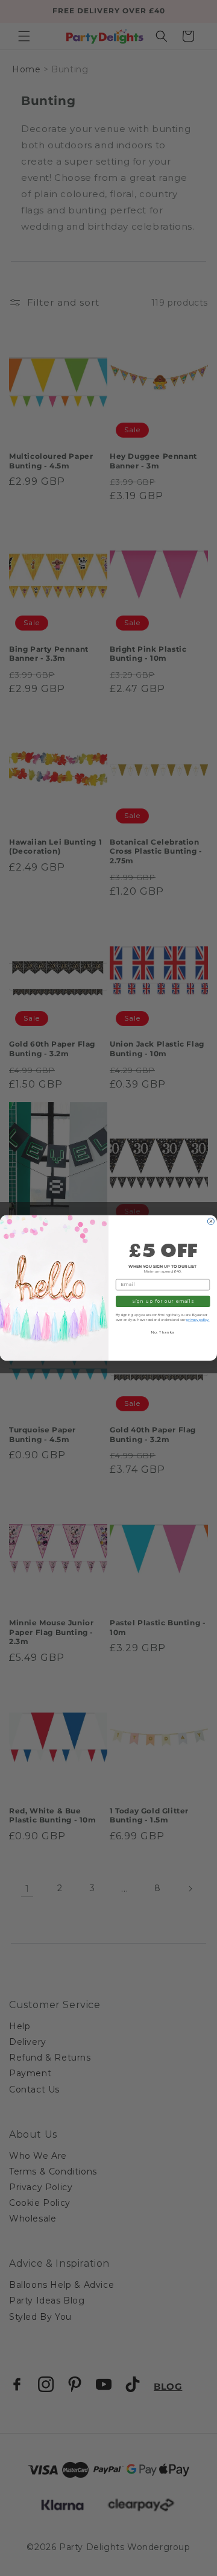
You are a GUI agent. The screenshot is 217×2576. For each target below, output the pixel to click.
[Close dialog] (211, 1222)
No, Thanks (163, 1333)
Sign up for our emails (163, 1301)
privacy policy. (198, 1319)
